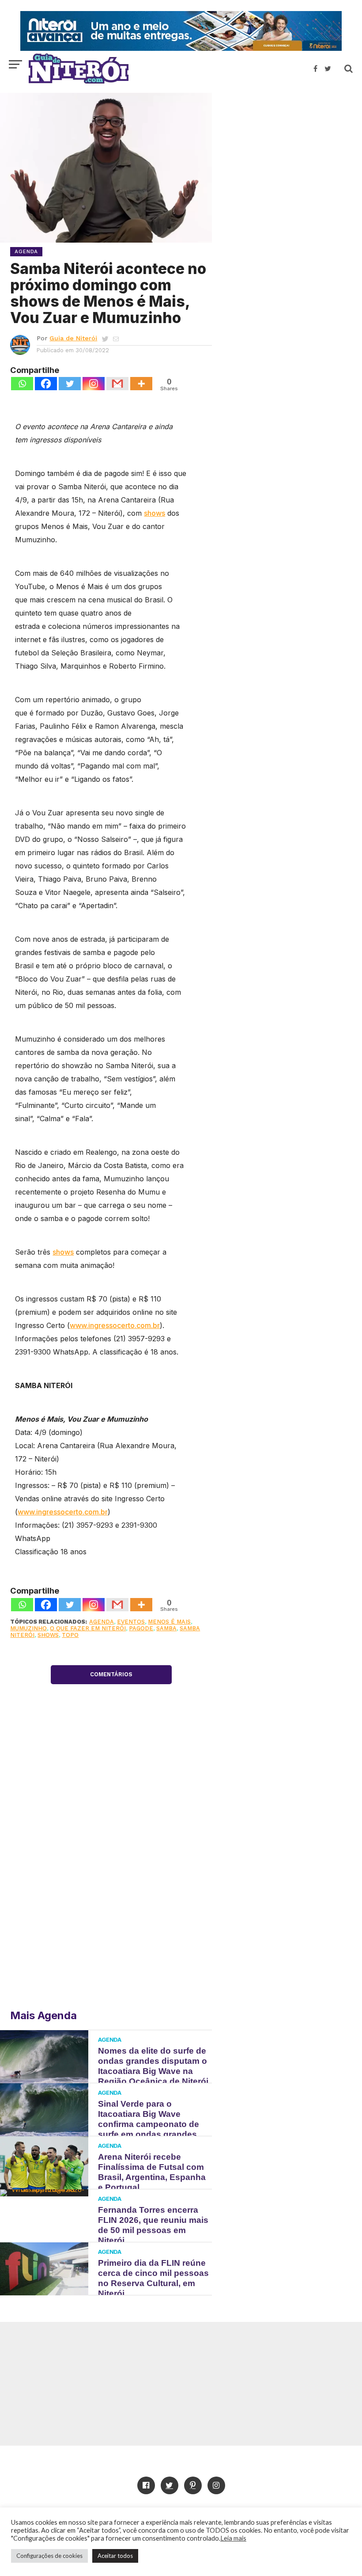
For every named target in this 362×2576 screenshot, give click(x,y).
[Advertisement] (287, 157)
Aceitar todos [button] (115, 2556)
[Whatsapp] (22, 384)
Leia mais (233, 2538)
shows (155, 513)
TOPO (70, 1635)
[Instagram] (94, 384)
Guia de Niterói (73, 338)
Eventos (131, 1622)
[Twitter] (70, 384)
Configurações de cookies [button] (49, 2556)
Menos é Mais (169, 1622)
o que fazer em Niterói (88, 1628)
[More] (141, 384)
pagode (141, 1628)
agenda (102, 1622)
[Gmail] (117, 384)
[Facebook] (46, 384)
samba (166, 1628)
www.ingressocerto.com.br (115, 1325)
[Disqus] (111, 1872)
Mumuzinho (28, 1628)
